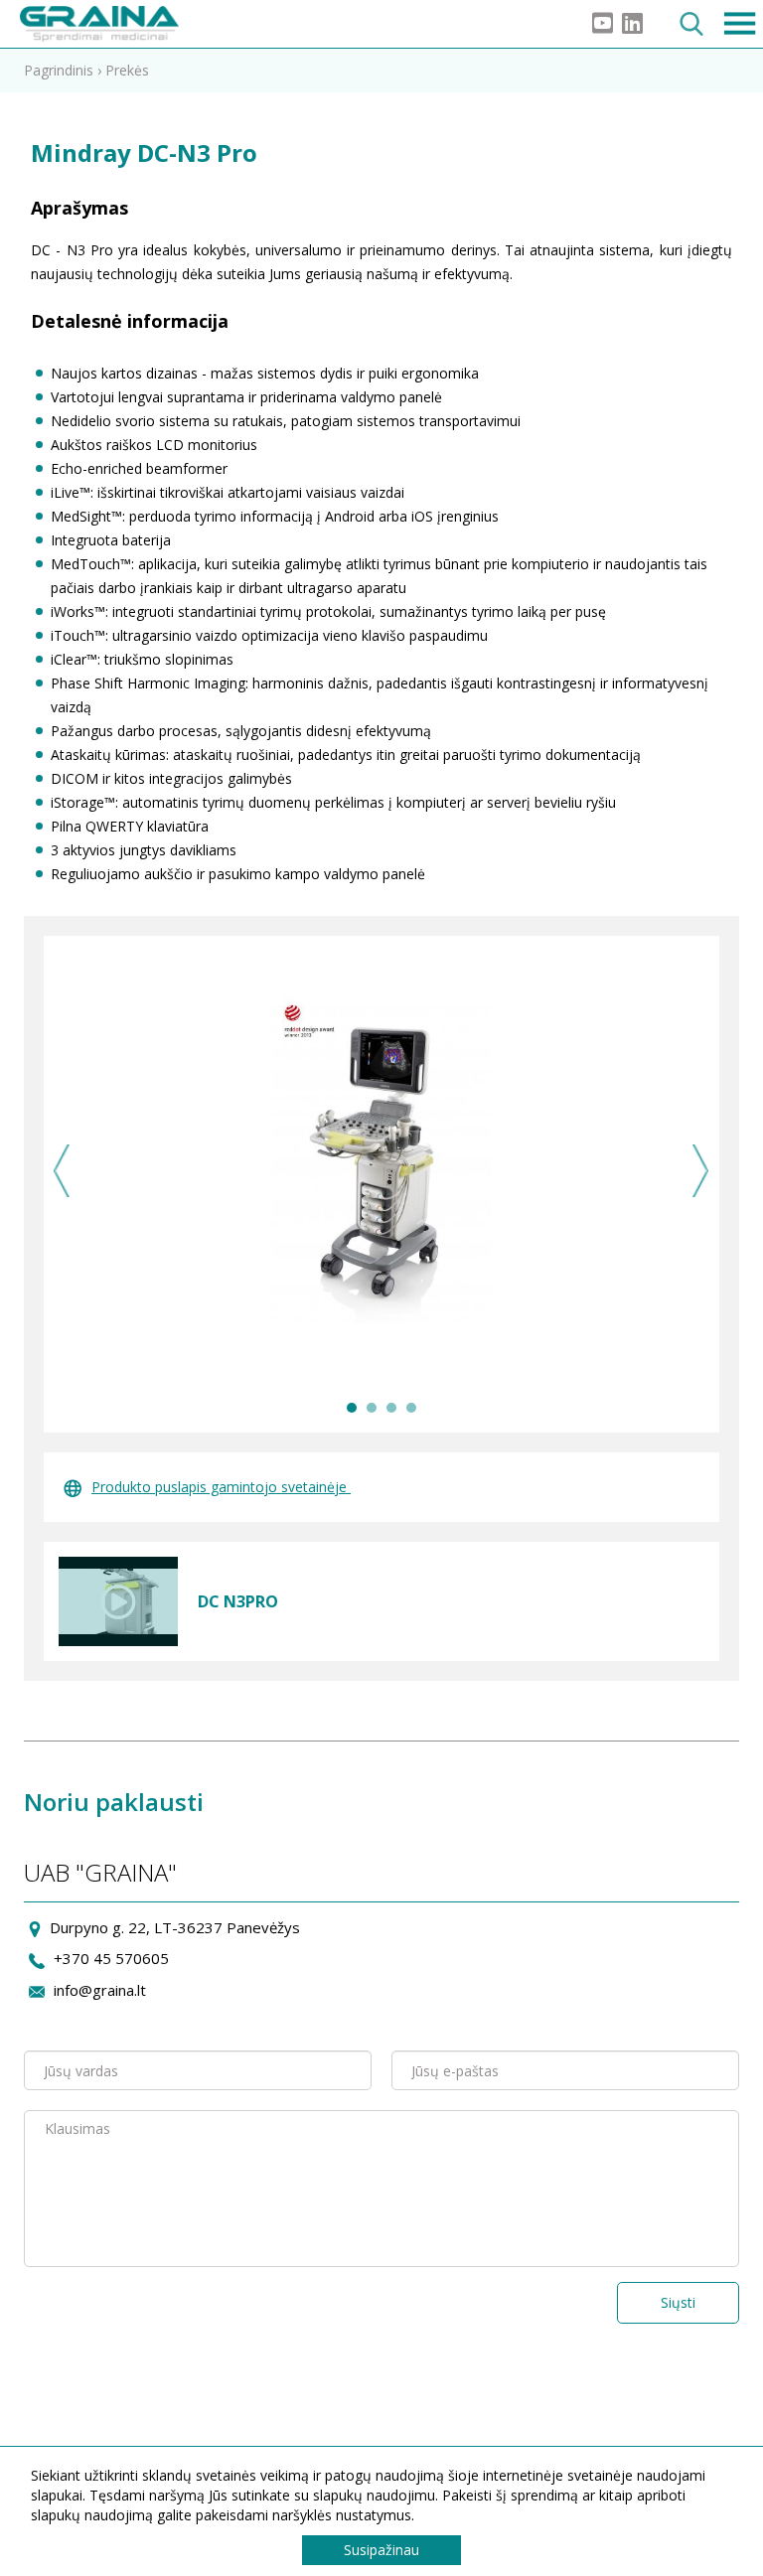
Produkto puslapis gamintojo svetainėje (221, 1487)
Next (701, 1171)
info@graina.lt (100, 1990)
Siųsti (678, 2302)
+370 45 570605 (111, 1958)
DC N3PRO (238, 1601)
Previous (62, 1171)
